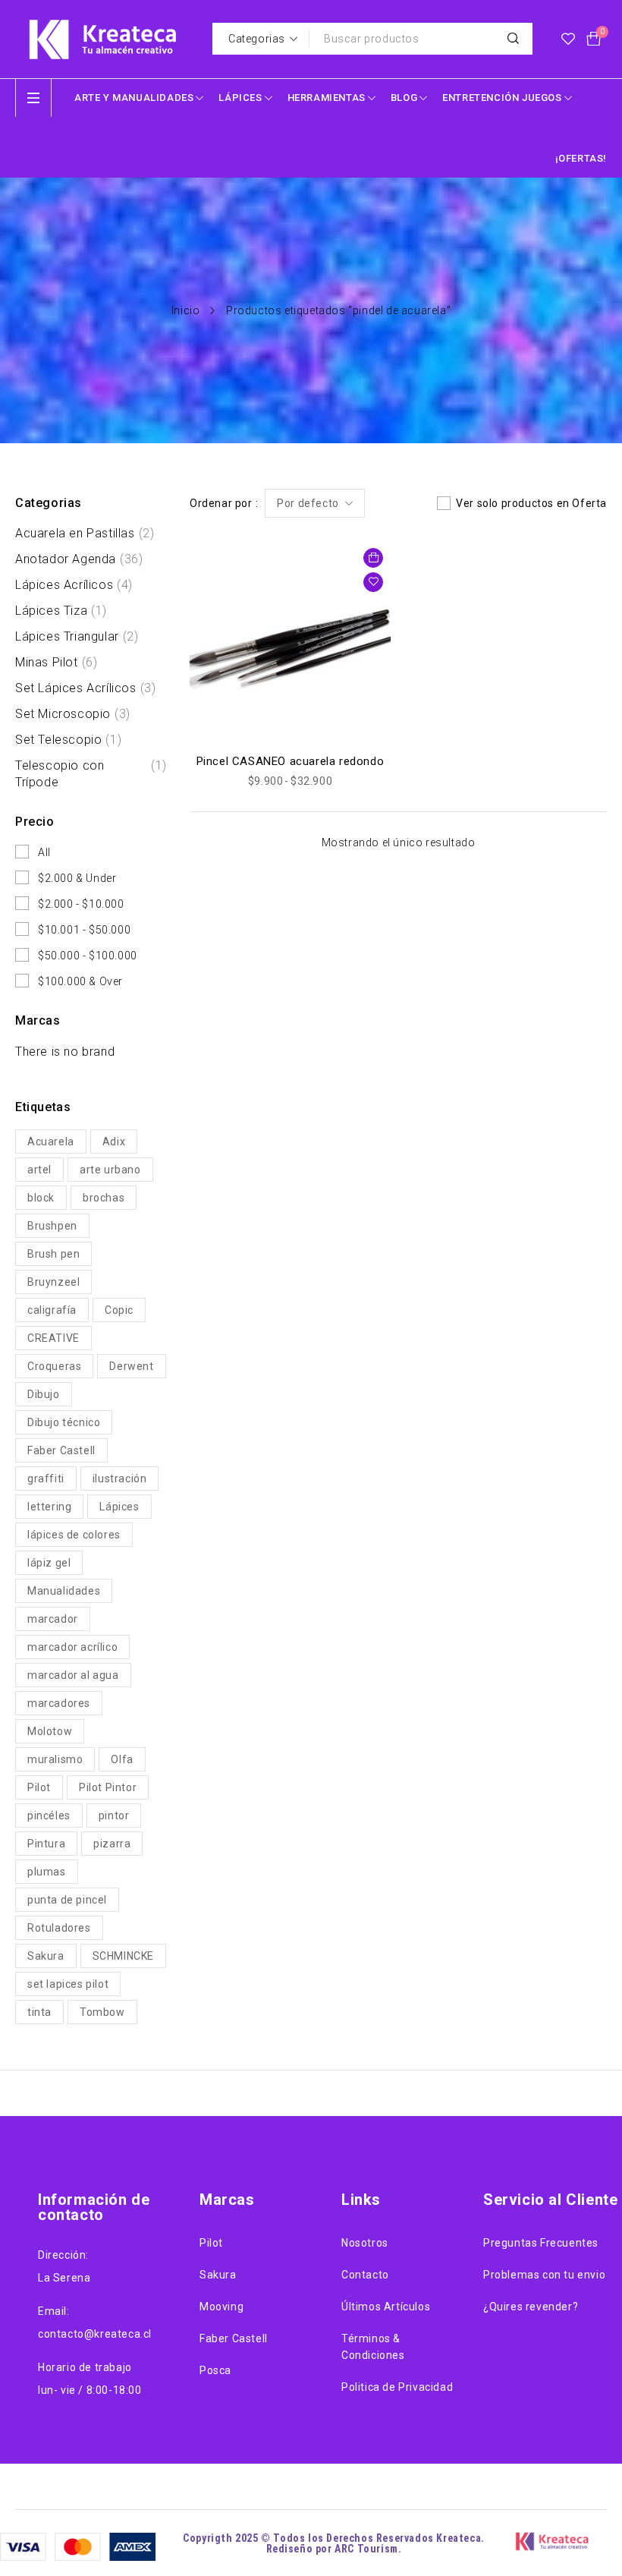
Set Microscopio (73, 714)
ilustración (120, 1479)
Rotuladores (59, 1928)
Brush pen (53, 1254)
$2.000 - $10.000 (81, 904)
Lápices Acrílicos (74, 585)
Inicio (186, 310)
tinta (39, 2012)
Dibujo (44, 1394)
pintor (114, 1815)
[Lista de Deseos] (568, 39)
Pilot (39, 1787)
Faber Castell (61, 1450)
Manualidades (64, 1591)
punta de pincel (67, 1900)
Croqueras (54, 1366)
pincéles (49, 1815)
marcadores (59, 1703)
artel (39, 1170)
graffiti (46, 1479)
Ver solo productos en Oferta (531, 503)
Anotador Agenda (79, 559)
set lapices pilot (68, 1984)
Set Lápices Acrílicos (85, 688)
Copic (119, 1310)
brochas (104, 1198)
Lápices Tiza (61, 611)
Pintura (46, 1844)
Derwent (131, 1366)
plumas (47, 1872)
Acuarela (51, 1142)
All (44, 852)
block (41, 1198)
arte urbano (110, 1170)
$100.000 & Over (80, 981)
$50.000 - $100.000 (88, 956)
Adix (114, 1142)
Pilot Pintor (108, 1787)
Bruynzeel (53, 1282)
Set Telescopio (68, 740)
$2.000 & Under (77, 878)
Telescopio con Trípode (91, 774)
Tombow (102, 2012)
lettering (49, 1507)
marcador (53, 1619)
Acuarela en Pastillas (85, 533)
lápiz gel (49, 1563)
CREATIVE (53, 1338)
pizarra (112, 1844)
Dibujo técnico (64, 1422)
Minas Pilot (56, 662)
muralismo (55, 1759)
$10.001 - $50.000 (84, 930)
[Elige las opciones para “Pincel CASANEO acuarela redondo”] (373, 558)
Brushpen (52, 1226)
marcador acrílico (72, 1647)
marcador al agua (73, 1675)
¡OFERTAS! (581, 158)
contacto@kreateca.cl (95, 2334)
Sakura (46, 1956)
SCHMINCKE (123, 1956)
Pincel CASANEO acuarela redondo (291, 761)
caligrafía (52, 1310)
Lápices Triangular (77, 636)
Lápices (119, 1507)
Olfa (122, 1759)
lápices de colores (74, 1535)
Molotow (50, 1731)
